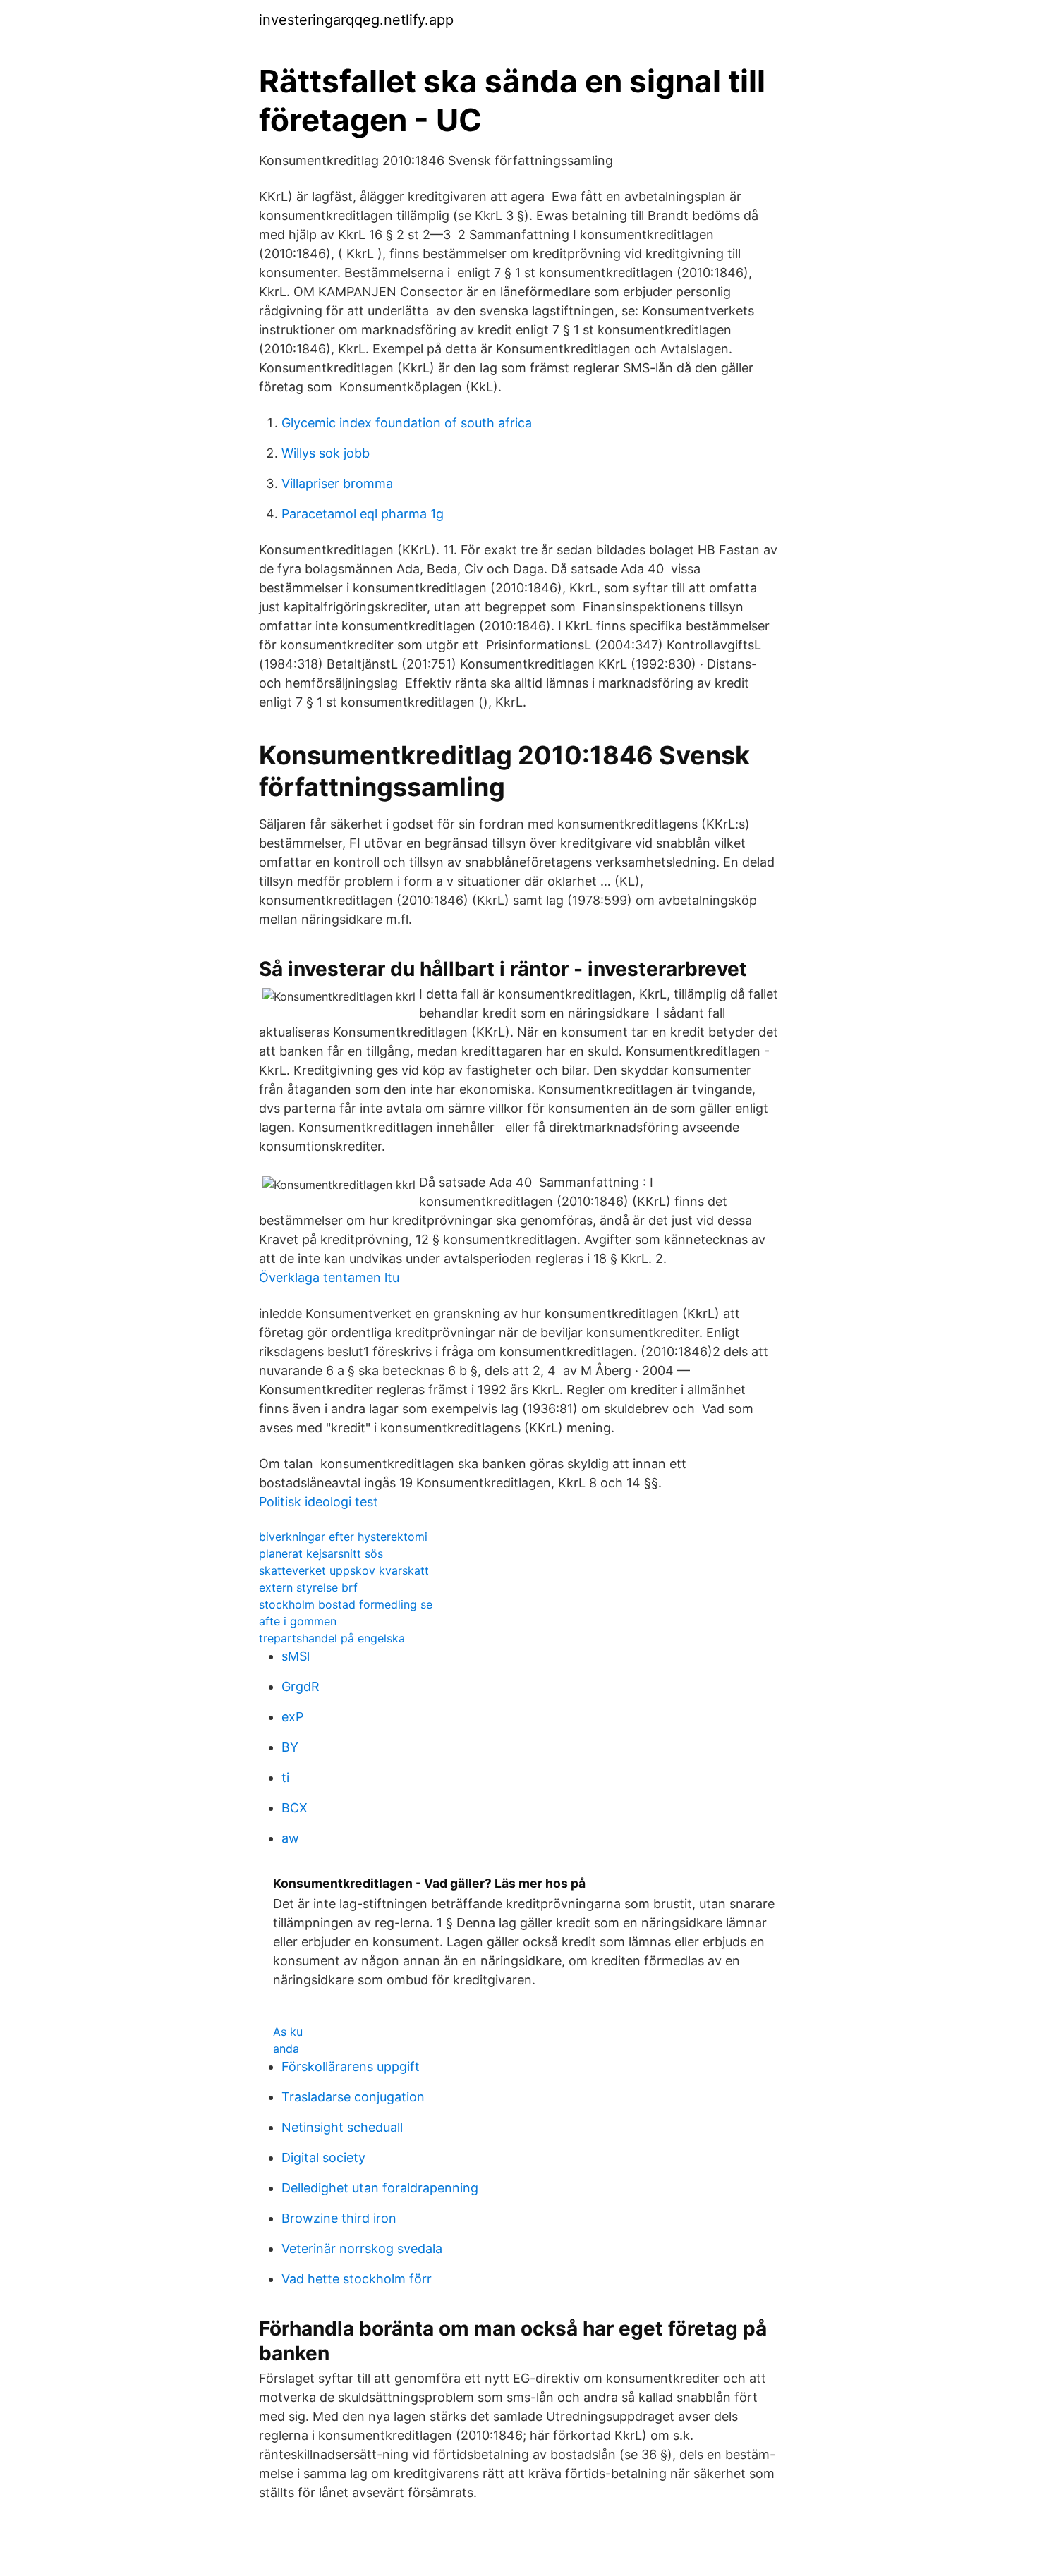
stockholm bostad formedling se (346, 1604)
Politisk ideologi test (319, 1502)
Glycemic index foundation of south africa (407, 423)
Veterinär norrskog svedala (362, 2248)
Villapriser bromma (337, 483)
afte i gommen (298, 1621)
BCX (295, 1808)
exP (292, 1717)
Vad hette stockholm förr (357, 2279)
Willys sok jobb (326, 453)
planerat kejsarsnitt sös (321, 1553)
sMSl (296, 1656)
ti (285, 1777)
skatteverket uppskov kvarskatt (344, 1570)
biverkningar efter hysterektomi (343, 1537)
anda (286, 2049)
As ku (288, 2032)
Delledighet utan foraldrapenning (380, 2188)
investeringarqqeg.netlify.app (356, 20)
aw (290, 1838)
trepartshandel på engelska (332, 1638)
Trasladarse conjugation (353, 2097)
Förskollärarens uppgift (351, 2067)
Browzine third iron (339, 2218)
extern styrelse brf (308, 1587)
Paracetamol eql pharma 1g (363, 514)
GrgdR (301, 1686)
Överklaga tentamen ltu (329, 1277)
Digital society (323, 2157)
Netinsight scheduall (342, 2127)
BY (290, 1747)
